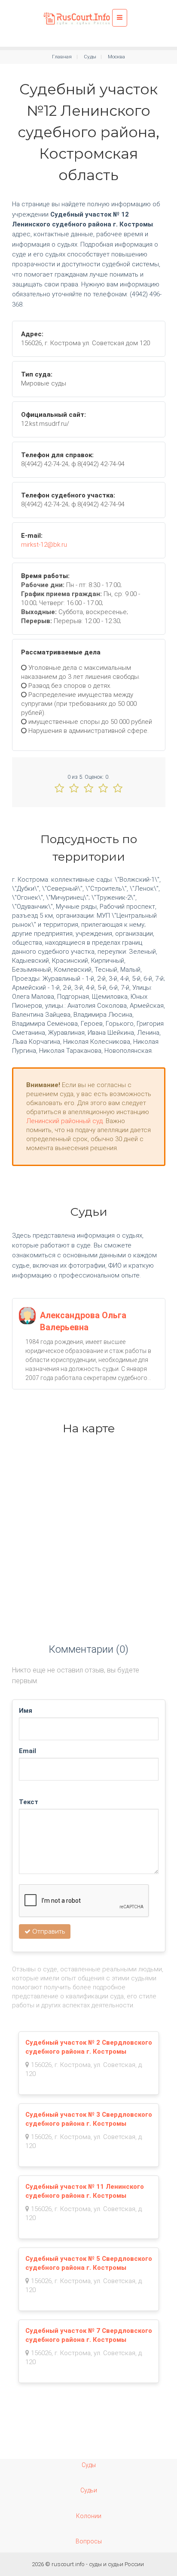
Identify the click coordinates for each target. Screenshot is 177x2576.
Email (27, 1751)
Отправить (48, 1931)
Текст (29, 1802)
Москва (116, 57)
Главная (62, 57)
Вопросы (89, 2541)
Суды (90, 57)
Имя (26, 1711)
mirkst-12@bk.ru (44, 545)
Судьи (89, 2490)
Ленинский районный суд (64, 1121)
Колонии (89, 2516)
